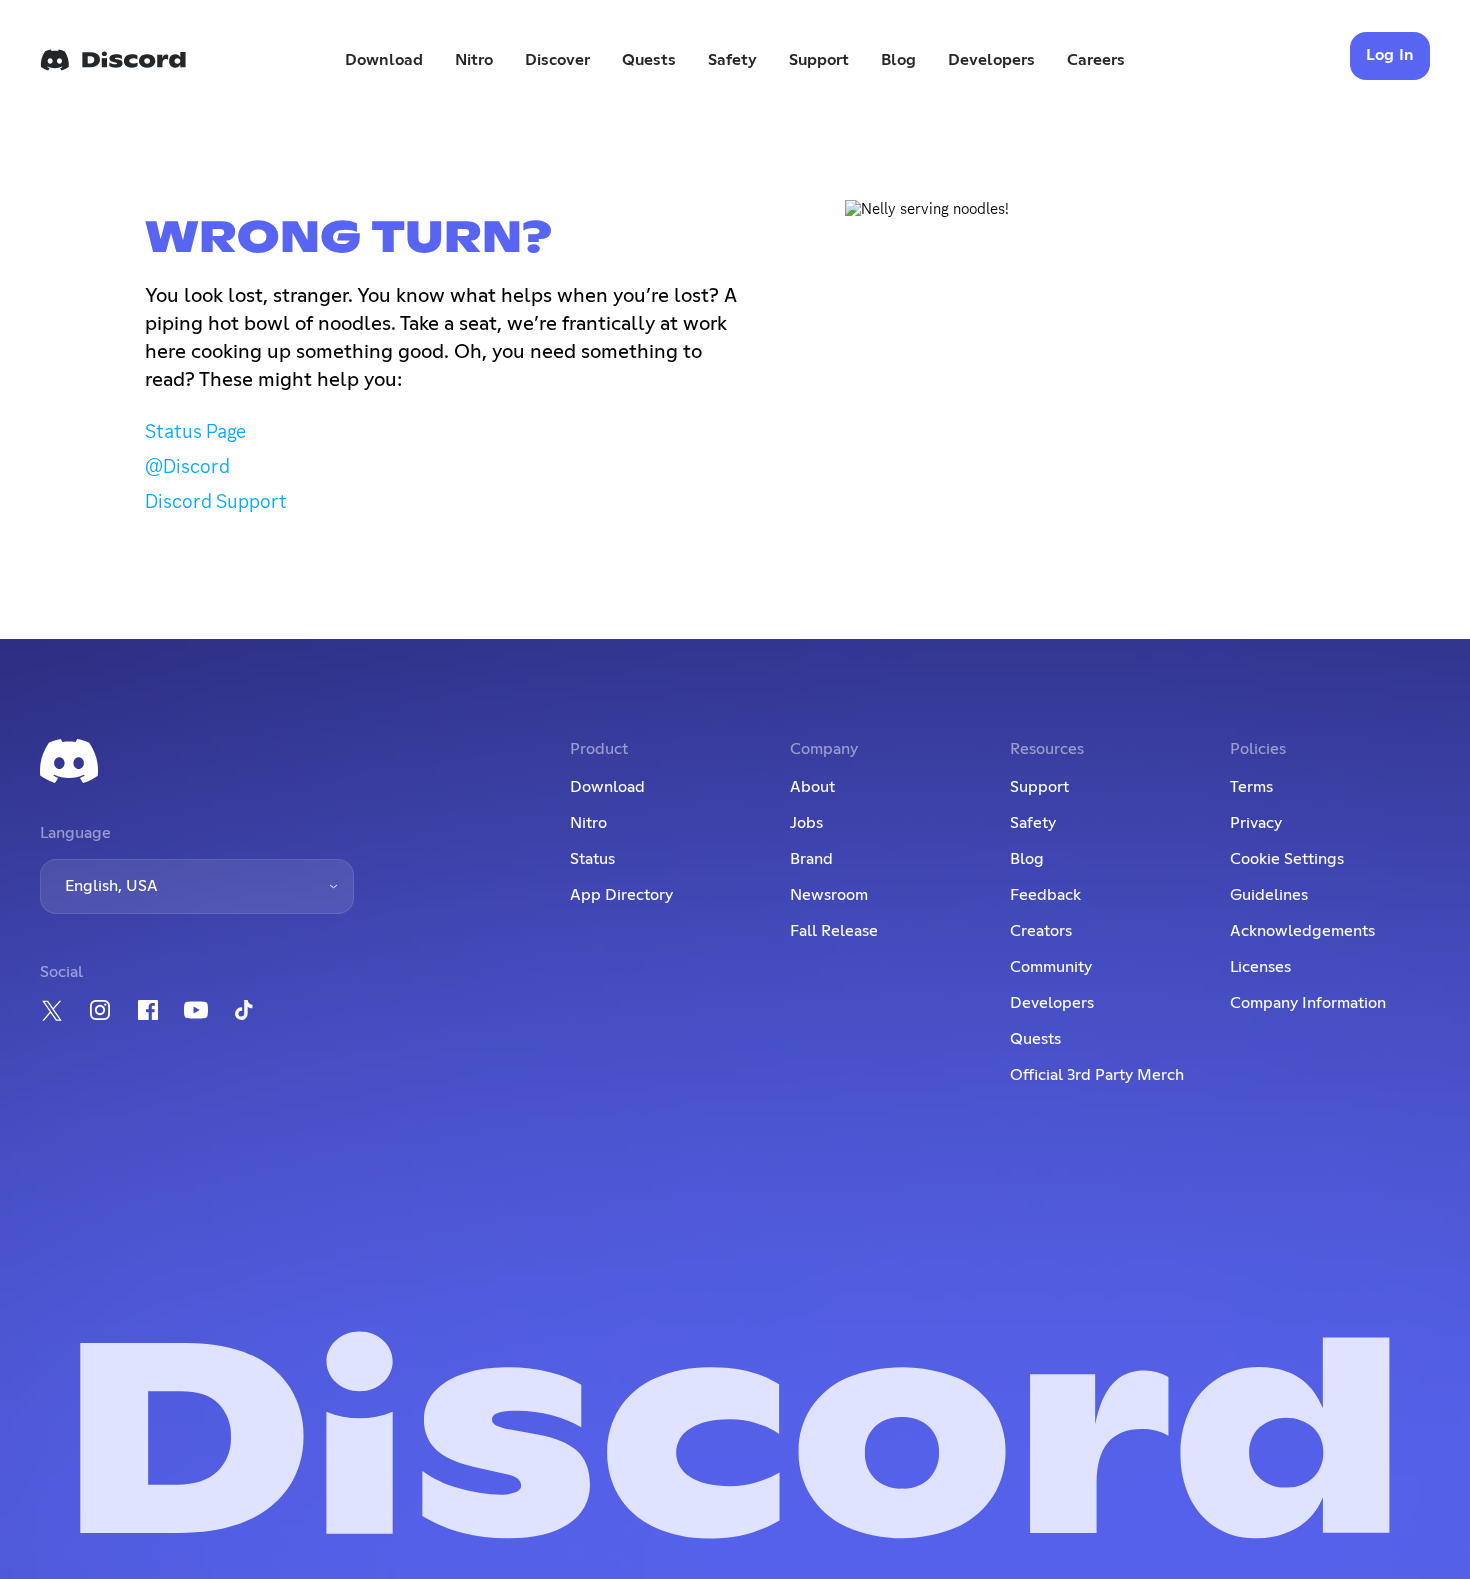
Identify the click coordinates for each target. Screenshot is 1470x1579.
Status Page (195, 431)
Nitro (474, 60)
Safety (732, 60)
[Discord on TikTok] (244, 1010)
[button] (197, 886)
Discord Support (216, 501)
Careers (1096, 60)
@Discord (187, 466)
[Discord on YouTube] (196, 1010)
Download (384, 60)
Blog (898, 60)
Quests (649, 60)
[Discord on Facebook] (148, 1010)
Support (819, 60)
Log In (1390, 55)
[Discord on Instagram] (100, 1010)
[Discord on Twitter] (52, 1010)
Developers (991, 60)
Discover (557, 60)
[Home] (113, 60)
